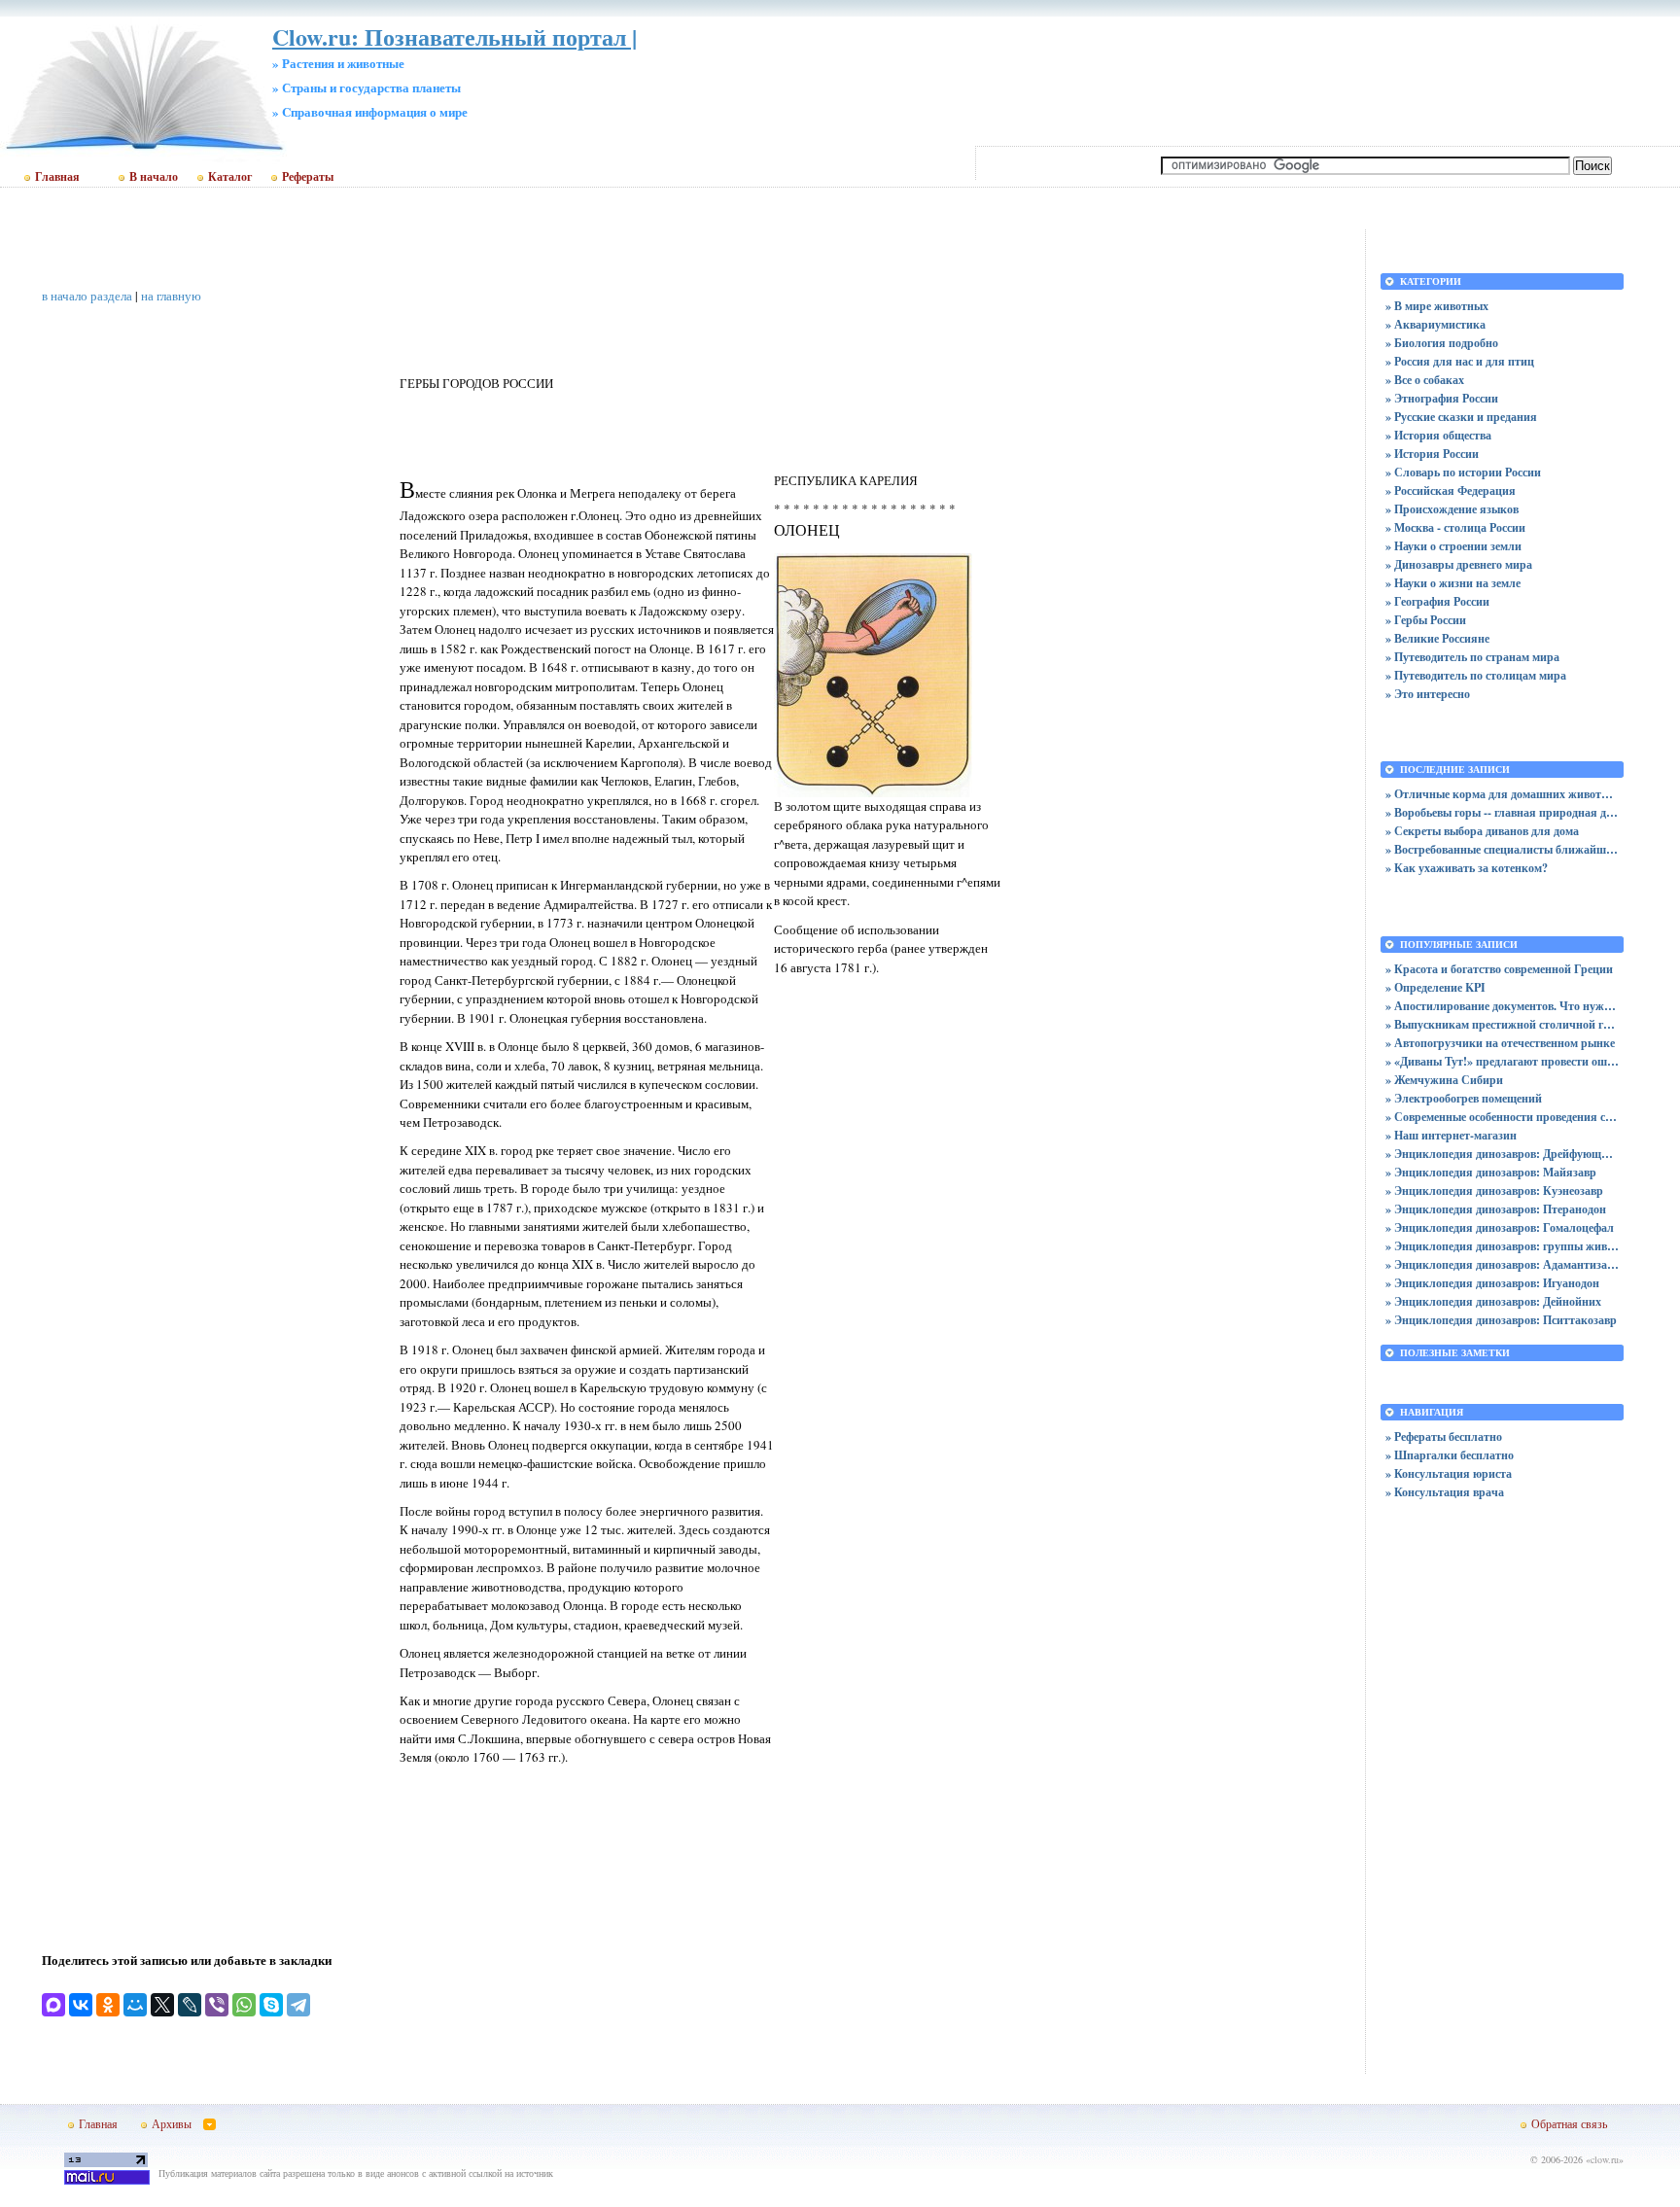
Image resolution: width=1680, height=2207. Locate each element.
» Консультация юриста (1449, 1473)
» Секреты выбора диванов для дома (1482, 831)
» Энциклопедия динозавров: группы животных (1502, 1246)
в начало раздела (87, 296)
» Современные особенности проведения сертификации (1502, 1117)
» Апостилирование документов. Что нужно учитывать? (1502, 1006)
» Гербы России (1426, 620)
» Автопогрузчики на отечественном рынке (1500, 1043)
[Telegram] (298, 2005)
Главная (57, 177)
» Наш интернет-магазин (1451, 1135)
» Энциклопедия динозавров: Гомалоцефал (1500, 1227)
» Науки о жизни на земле (1453, 583)
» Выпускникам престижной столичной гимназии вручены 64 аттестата (1502, 1024)
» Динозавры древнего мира (1459, 564)
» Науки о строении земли (1453, 546)
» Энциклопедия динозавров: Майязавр (1491, 1172)
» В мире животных (1437, 306)
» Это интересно (1428, 694)
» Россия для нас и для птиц (1460, 361)
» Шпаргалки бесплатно (1450, 1455)
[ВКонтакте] (81, 2005)
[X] (162, 2005)
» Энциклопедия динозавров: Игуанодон (1492, 1283)
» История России (1432, 454)
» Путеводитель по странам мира (1472, 657)
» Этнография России (1442, 398)
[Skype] (271, 2005)
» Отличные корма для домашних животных (1502, 794)
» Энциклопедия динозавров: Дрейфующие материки (1502, 1154)
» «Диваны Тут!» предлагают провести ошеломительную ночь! (1502, 1061)
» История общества (1438, 435)
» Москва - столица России (1455, 527)
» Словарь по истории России (1463, 472)
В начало (154, 177)
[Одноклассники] (108, 2005)
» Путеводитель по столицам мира (1476, 675)
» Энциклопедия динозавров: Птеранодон (1496, 1209)
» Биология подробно (1442, 343)
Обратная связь (1569, 2123)
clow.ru (1605, 2159)
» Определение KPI (1435, 987)
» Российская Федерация (1451, 490)
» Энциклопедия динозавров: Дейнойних (1493, 1301)
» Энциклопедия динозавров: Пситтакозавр (1501, 1320)
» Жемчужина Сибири (1444, 1080)
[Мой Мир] (135, 2005)
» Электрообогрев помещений (1464, 1098)
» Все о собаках (1425, 380)
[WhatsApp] (244, 2005)
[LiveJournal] (190, 2005)
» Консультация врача (1445, 1492)
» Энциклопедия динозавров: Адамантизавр (1502, 1264)
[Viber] (217, 2005)
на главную (171, 296)
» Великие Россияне (1437, 638)
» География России (1437, 601)
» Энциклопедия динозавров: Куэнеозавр (1494, 1191)
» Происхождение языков (1452, 509)
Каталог (230, 177)
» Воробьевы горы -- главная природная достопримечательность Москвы (1502, 812)
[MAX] (53, 2005)
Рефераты (308, 177)
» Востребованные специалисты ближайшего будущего (1502, 849)
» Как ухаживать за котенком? (1467, 868)
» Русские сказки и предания (1461, 417)
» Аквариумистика (1435, 324)
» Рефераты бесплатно (1444, 1436)
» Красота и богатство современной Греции (1499, 969)
